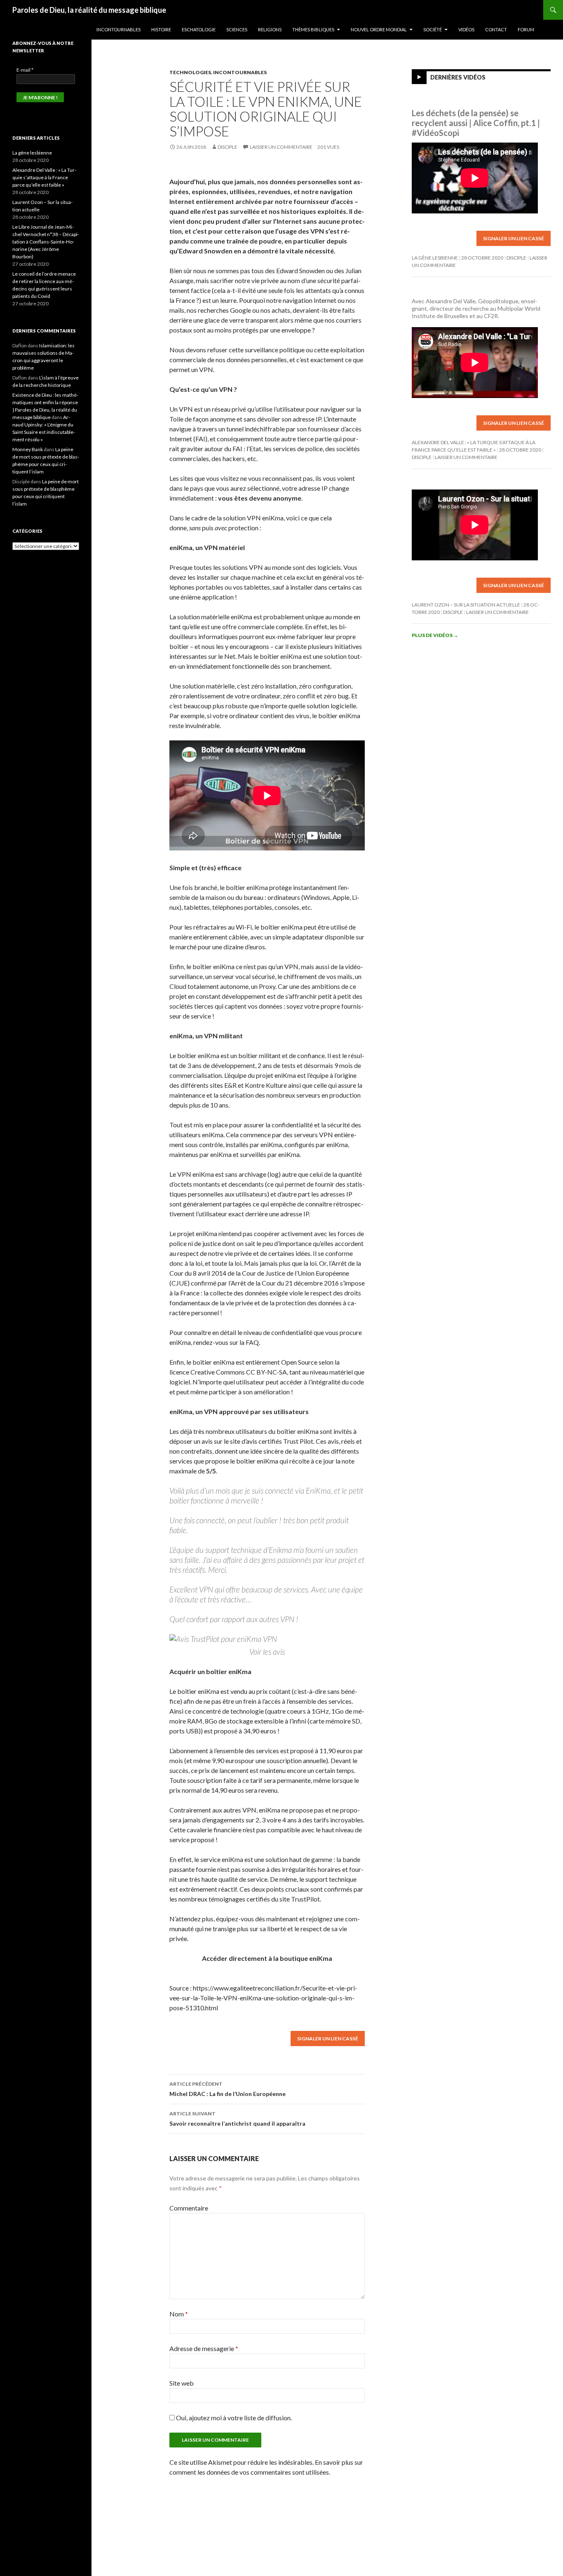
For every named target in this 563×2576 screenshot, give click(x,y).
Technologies (190, 72)
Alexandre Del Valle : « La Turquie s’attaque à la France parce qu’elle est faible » (44, 177)
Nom (179, 2314)
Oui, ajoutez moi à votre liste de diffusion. (233, 2418)
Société (433, 29)
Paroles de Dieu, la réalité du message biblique (89, 10)
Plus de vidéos (435, 635)
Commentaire (189, 2208)
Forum (526, 29)
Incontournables (118, 29)
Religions (270, 29)
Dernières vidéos (458, 77)
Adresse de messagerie (204, 2348)
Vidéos (466, 29)
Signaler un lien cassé (328, 2039)
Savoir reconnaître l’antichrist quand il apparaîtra (237, 2119)
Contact (496, 29)
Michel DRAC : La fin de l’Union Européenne (228, 2089)
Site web (182, 2383)
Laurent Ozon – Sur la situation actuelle (466, 605)
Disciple (228, 147)
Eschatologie (199, 29)
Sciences (237, 29)
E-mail (25, 70)
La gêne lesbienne (435, 258)
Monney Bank (28, 449)
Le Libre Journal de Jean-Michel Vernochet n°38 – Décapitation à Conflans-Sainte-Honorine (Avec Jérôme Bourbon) (46, 242)
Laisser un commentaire (281, 147)
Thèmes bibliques (313, 29)
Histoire (161, 29)
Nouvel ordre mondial (379, 29)
